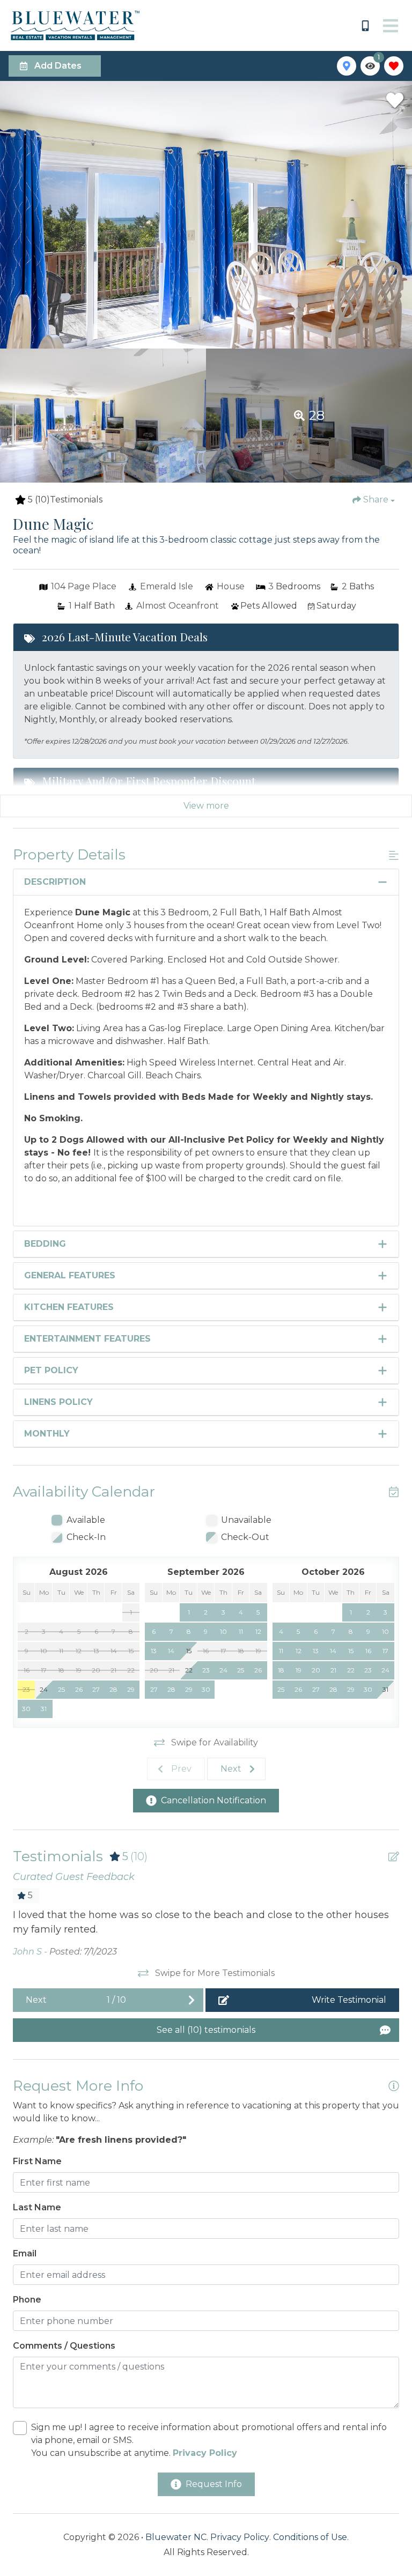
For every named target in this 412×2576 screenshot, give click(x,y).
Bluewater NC (176, 2537)
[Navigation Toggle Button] (391, 26)
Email (25, 2253)
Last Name (37, 2207)
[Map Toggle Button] (347, 66)
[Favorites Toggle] (394, 66)
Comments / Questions (64, 2346)
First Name (37, 2161)
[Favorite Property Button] (395, 100)
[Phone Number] (365, 26)
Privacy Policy (240, 2537)
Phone (27, 2300)
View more (206, 806)
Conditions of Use (310, 2537)
